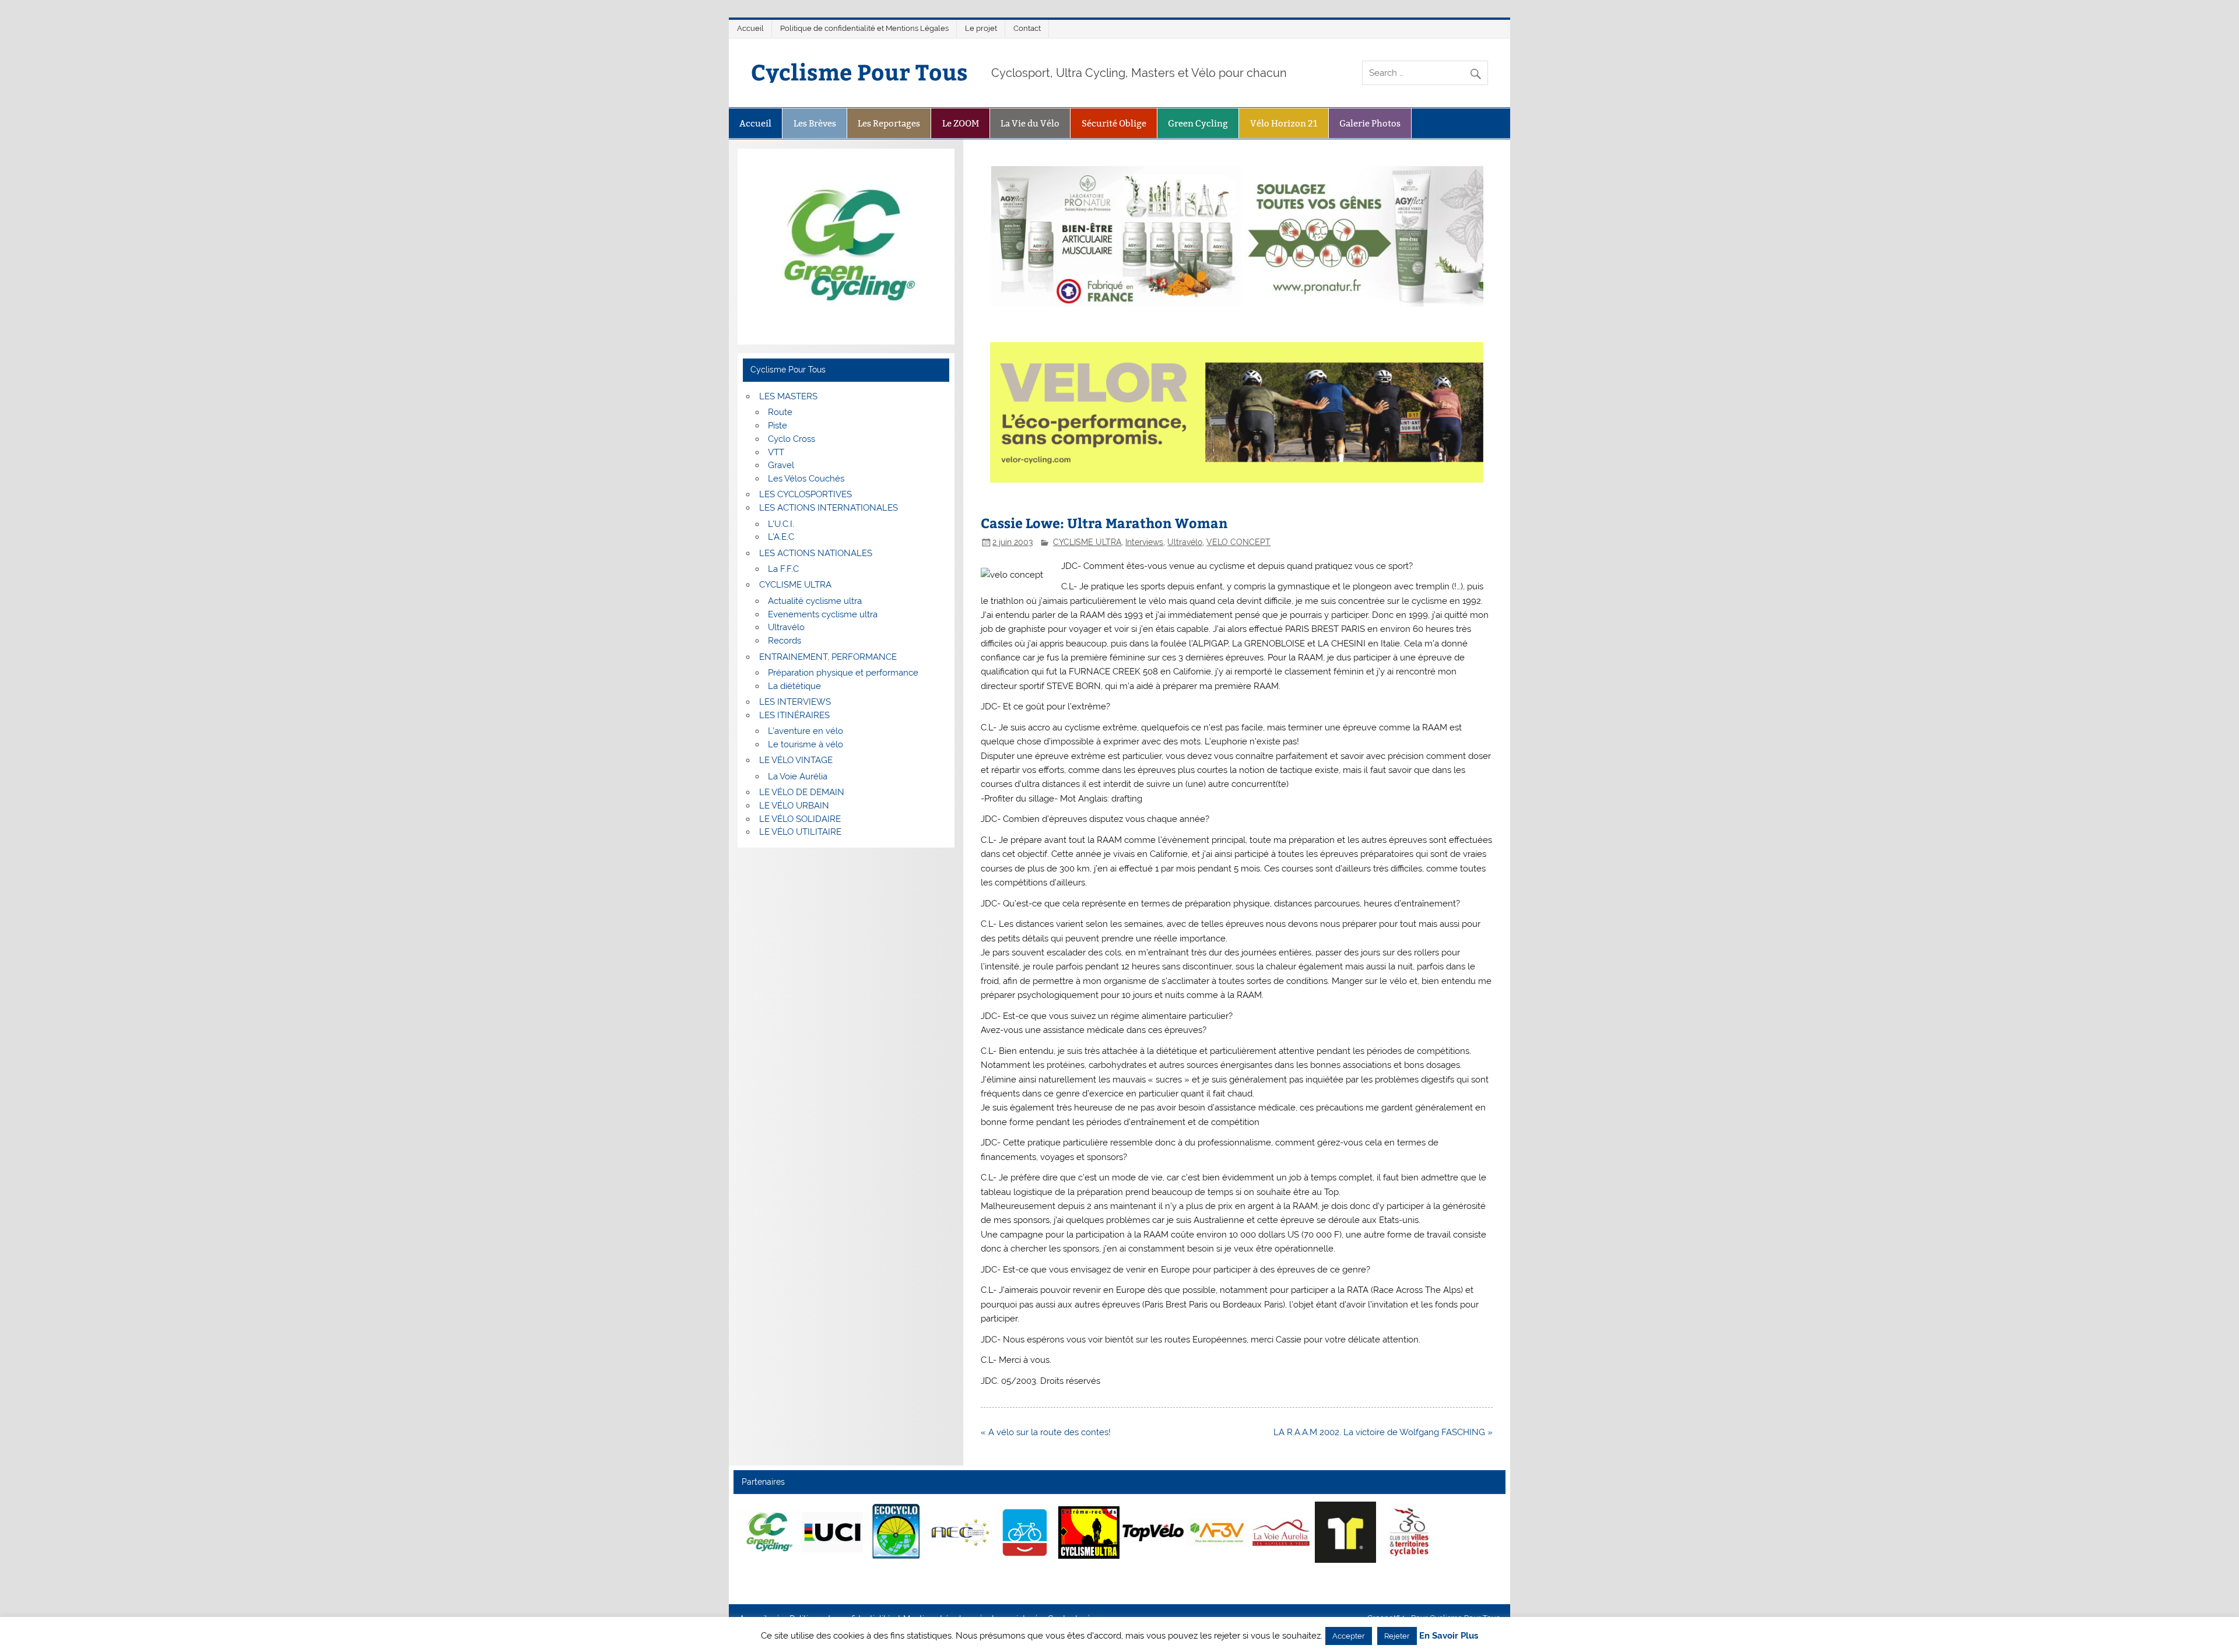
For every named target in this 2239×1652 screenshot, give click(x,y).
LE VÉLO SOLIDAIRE (800, 819)
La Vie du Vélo (1030, 123)
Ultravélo (1185, 542)
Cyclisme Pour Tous (859, 71)
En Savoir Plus (1449, 1636)
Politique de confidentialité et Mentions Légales (864, 28)
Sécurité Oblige (1114, 123)
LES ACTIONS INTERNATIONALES (829, 508)
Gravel (781, 465)
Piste (778, 426)
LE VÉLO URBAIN (794, 806)
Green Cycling (1198, 123)
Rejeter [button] (1397, 1636)
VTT (776, 452)
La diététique (794, 686)
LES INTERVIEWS (795, 702)
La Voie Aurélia (798, 776)
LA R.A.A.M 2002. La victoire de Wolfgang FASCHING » (1383, 1432)
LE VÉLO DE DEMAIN (802, 792)
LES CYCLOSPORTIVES (806, 494)
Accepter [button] (1349, 1636)
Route (780, 412)
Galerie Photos (1370, 123)
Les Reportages (889, 123)
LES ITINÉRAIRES (794, 715)
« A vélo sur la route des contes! (1046, 1432)
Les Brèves (815, 123)
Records (785, 641)
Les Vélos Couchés (806, 479)
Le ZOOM (961, 123)
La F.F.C (783, 569)
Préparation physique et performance (843, 673)
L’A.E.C (781, 537)
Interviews (1144, 542)
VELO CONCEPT (1238, 542)
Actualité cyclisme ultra (815, 601)
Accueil (750, 28)
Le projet (981, 28)
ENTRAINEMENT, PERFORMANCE (828, 657)
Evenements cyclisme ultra (823, 614)
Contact (1027, 28)
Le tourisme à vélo (806, 744)
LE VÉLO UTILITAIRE (800, 832)
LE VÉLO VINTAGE (796, 760)
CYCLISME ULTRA (1087, 542)
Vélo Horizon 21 (1284, 123)
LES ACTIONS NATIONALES (816, 553)
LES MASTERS (788, 396)
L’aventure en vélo (806, 731)
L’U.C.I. (781, 524)
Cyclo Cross (792, 439)
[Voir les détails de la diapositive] (768, 1533)
